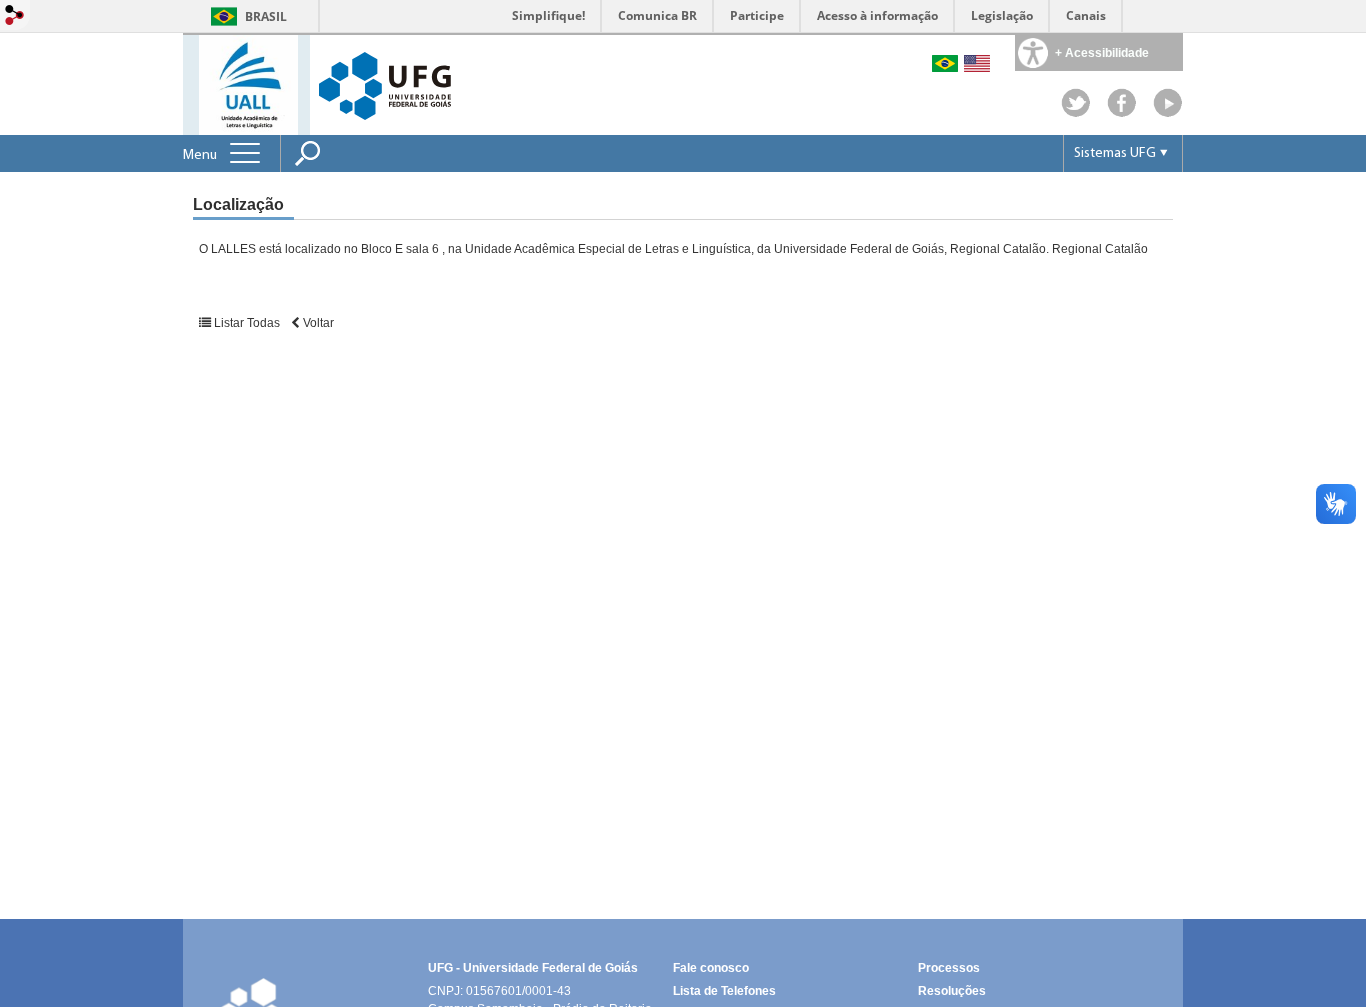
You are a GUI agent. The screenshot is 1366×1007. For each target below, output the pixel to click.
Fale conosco (711, 968)
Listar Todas (247, 323)
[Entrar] (15, 16)
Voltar (317, 323)
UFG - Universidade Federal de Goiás (533, 968)
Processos (949, 968)
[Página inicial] (248, 83)
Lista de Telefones (724, 991)
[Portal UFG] (385, 84)
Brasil (266, 16)
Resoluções (952, 991)
